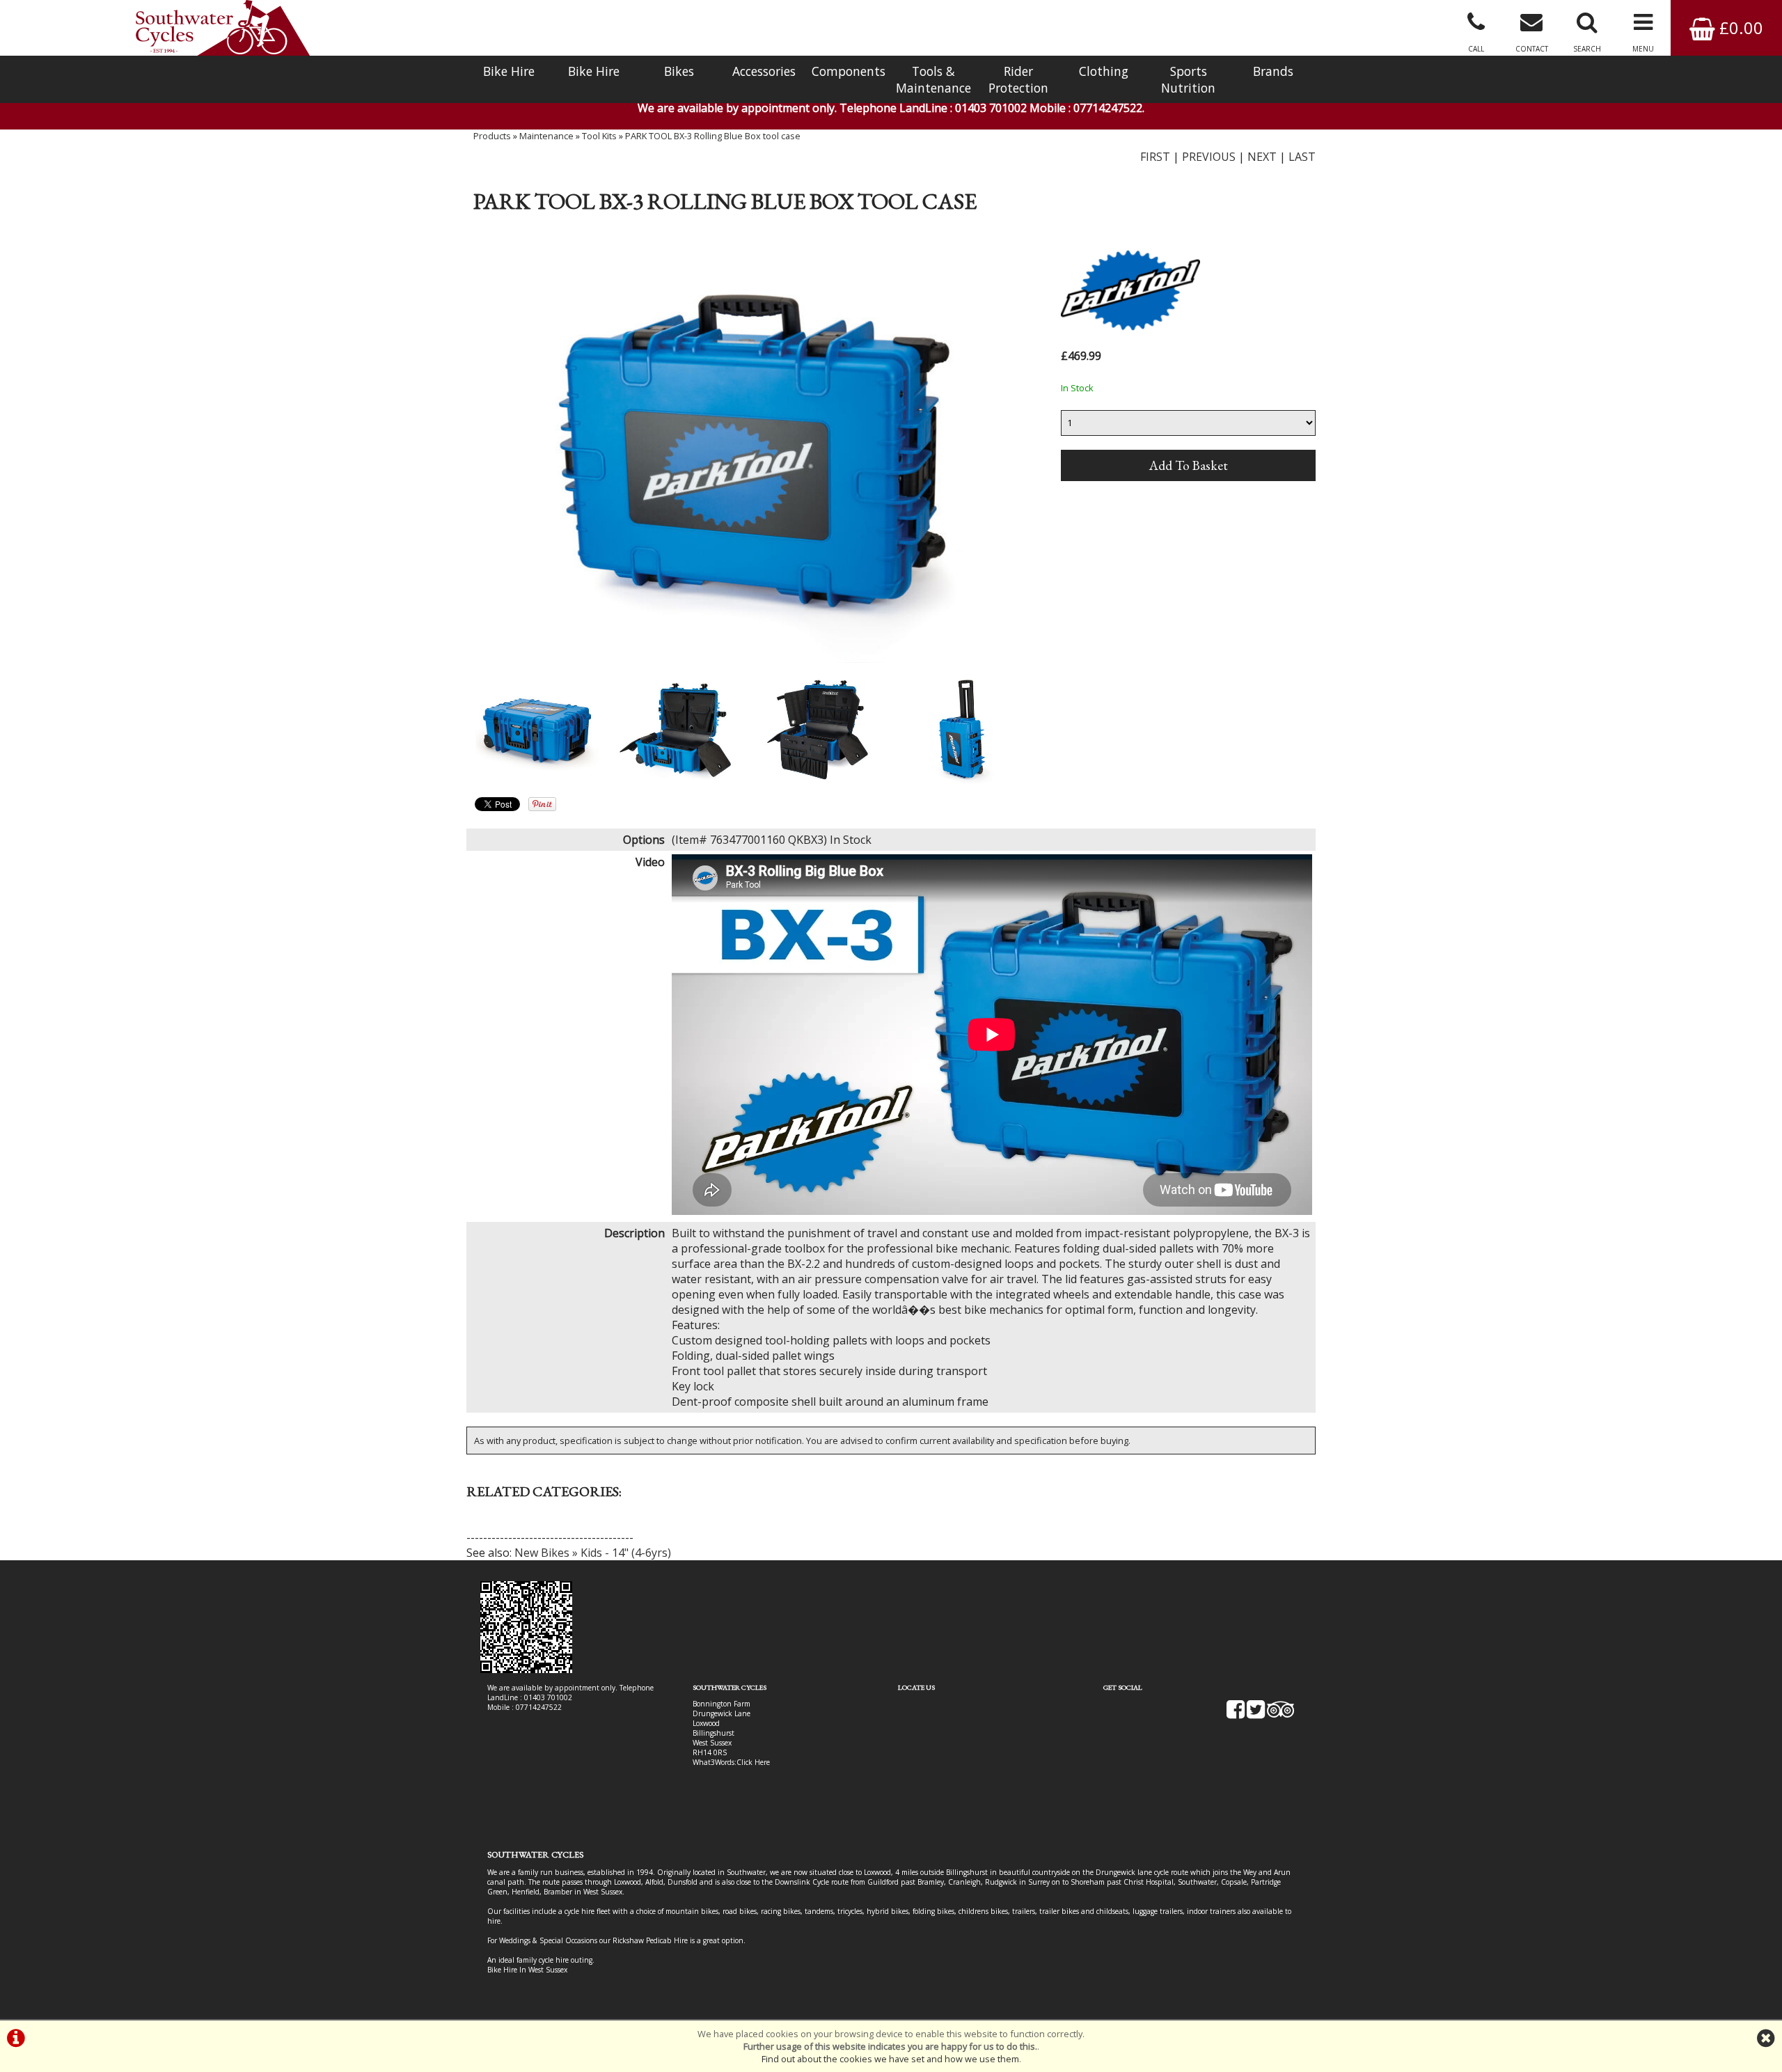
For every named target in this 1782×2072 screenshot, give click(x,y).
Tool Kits (599, 136)
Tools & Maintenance (933, 79)
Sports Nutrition (1188, 79)
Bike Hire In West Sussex (527, 1970)
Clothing (1104, 71)
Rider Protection (1018, 79)
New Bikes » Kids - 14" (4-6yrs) (593, 1553)
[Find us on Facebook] (1236, 1714)
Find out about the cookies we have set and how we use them (890, 2059)
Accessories (764, 71)
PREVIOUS (1209, 157)
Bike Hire (509, 71)
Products (492, 136)
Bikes (679, 71)
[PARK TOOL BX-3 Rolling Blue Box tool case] (749, 450)
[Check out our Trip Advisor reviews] (1281, 1714)
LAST (1302, 157)
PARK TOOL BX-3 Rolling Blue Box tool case (713, 136)
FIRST (1155, 157)
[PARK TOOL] (1130, 338)
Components (849, 71)
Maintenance (546, 136)
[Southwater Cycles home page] (223, 28)
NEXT (1262, 157)
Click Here (753, 1762)
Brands (1273, 71)
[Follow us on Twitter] (1256, 1714)
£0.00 (1739, 28)
